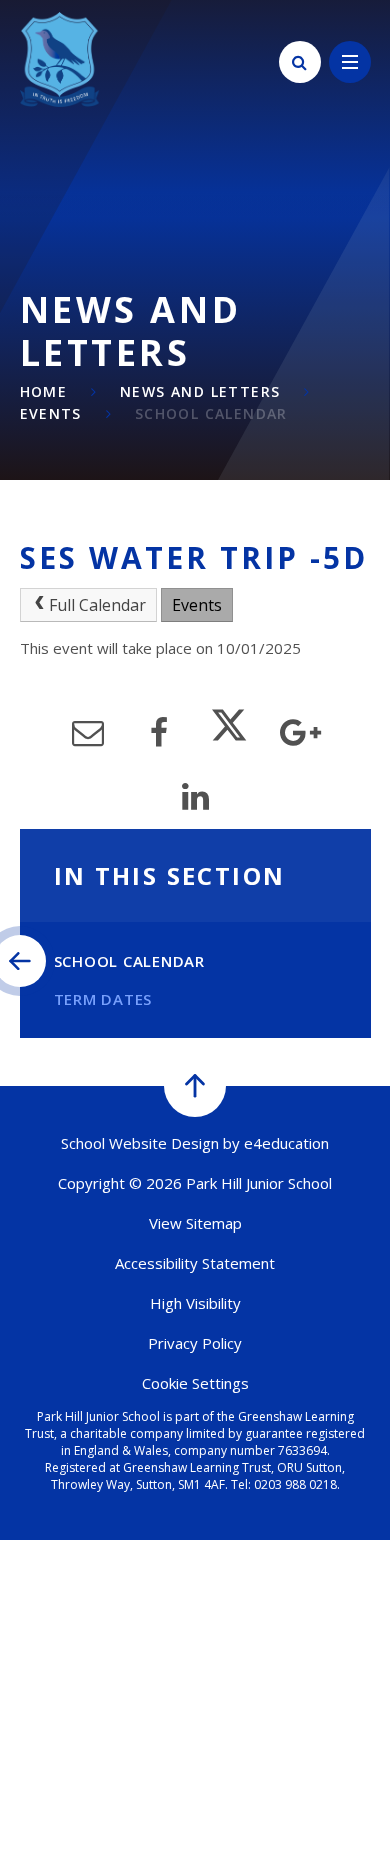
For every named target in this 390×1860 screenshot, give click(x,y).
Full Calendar (97, 605)
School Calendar (211, 413)
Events (51, 413)
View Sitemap (195, 1223)
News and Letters (200, 391)
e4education (286, 1143)
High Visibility (195, 1303)
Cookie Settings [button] (195, 1383)
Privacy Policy (195, 1343)
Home (44, 391)
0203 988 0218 (295, 1484)
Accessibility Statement (195, 1263)
